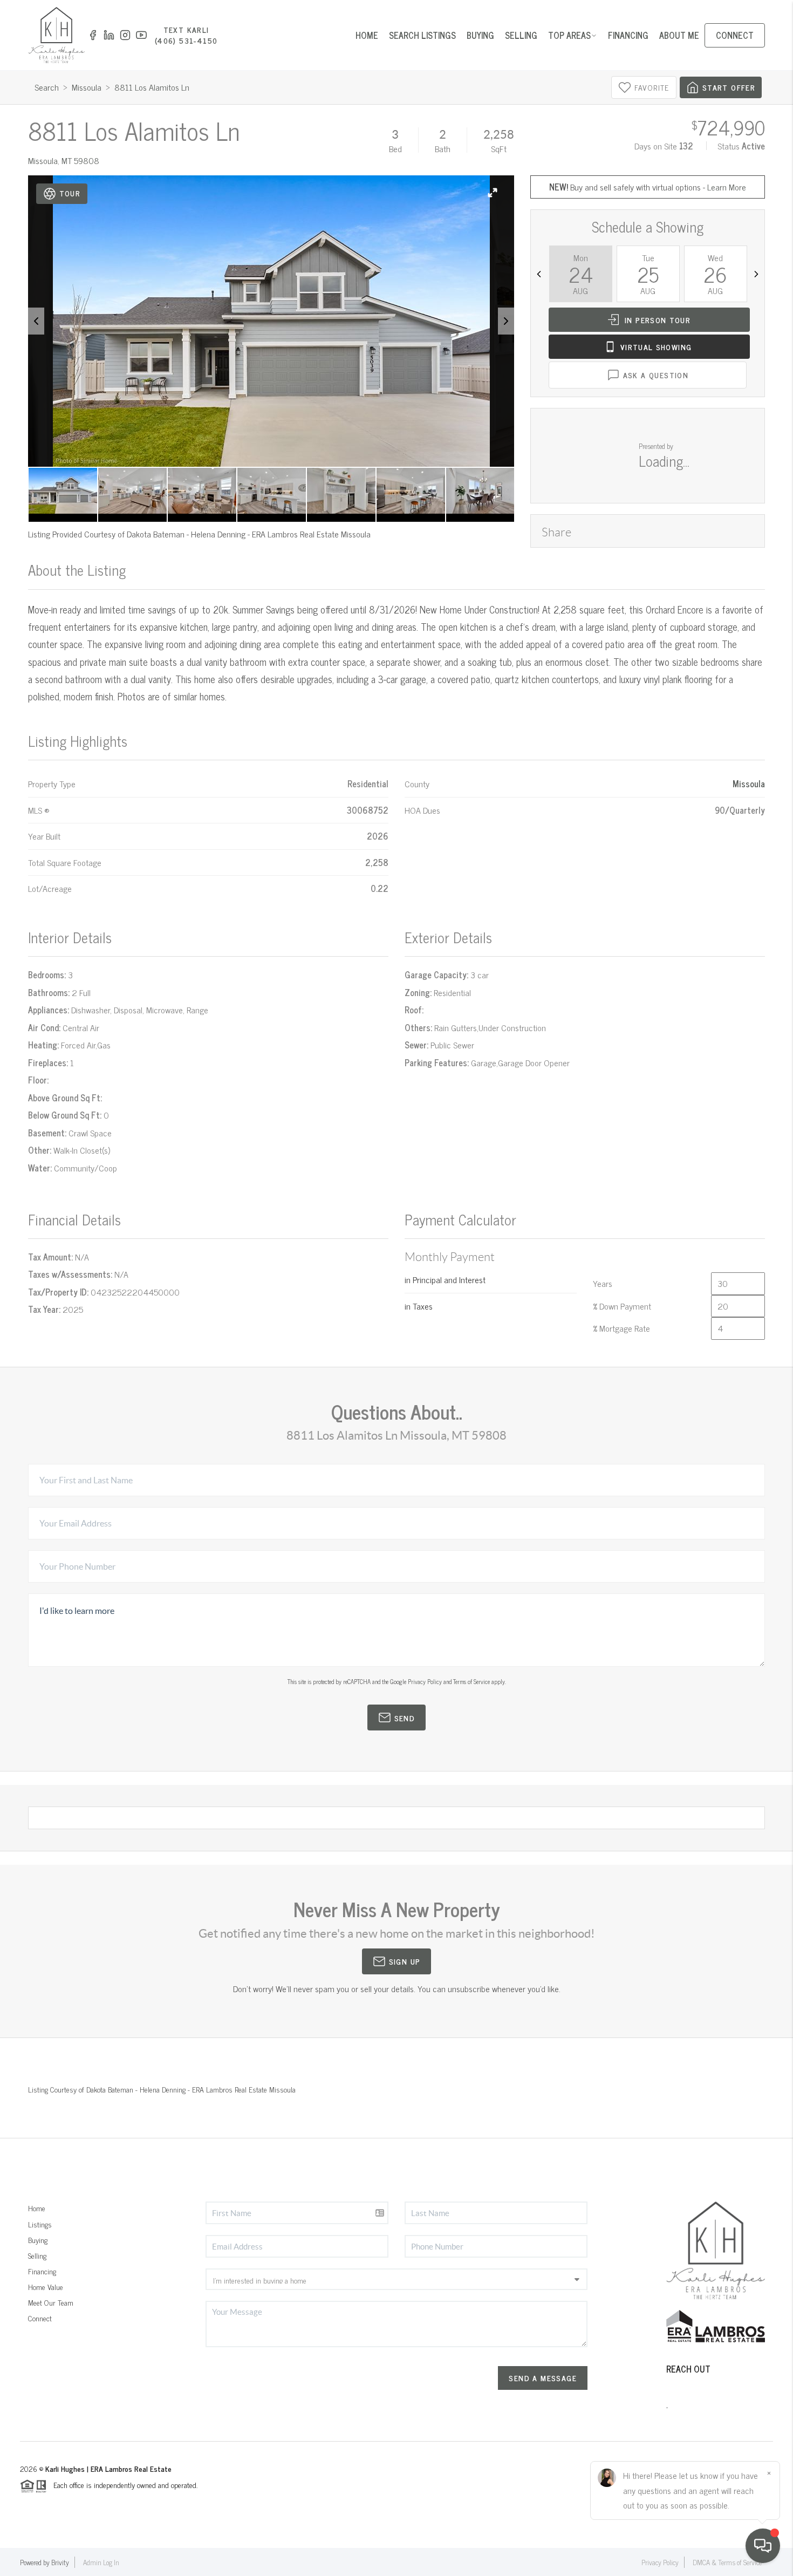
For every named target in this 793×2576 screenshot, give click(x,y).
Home (37, 2208)
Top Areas (569, 35)
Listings (40, 2224)
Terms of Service (471, 1681)
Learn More (727, 187)
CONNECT (735, 35)
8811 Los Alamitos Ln (152, 87)
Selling (37, 2255)
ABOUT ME (679, 35)
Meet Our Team (51, 2302)
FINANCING (628, 35)
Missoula (87, 87)
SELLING (521, 35)
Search (47, 87)
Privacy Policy (425, 1681)
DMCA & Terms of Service (727, 2562)
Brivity (60, 2562)
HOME (367, 35)
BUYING (480, 35)
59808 (87, 160)
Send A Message (543, 2378)
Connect (40, 2318)
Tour (70, 193)
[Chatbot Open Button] (763, 2546)
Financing (42, 2271)
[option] (271, 321)
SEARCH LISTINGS (422, 35)
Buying (38, 2240)
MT (67, 160)
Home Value (46, 2287)
